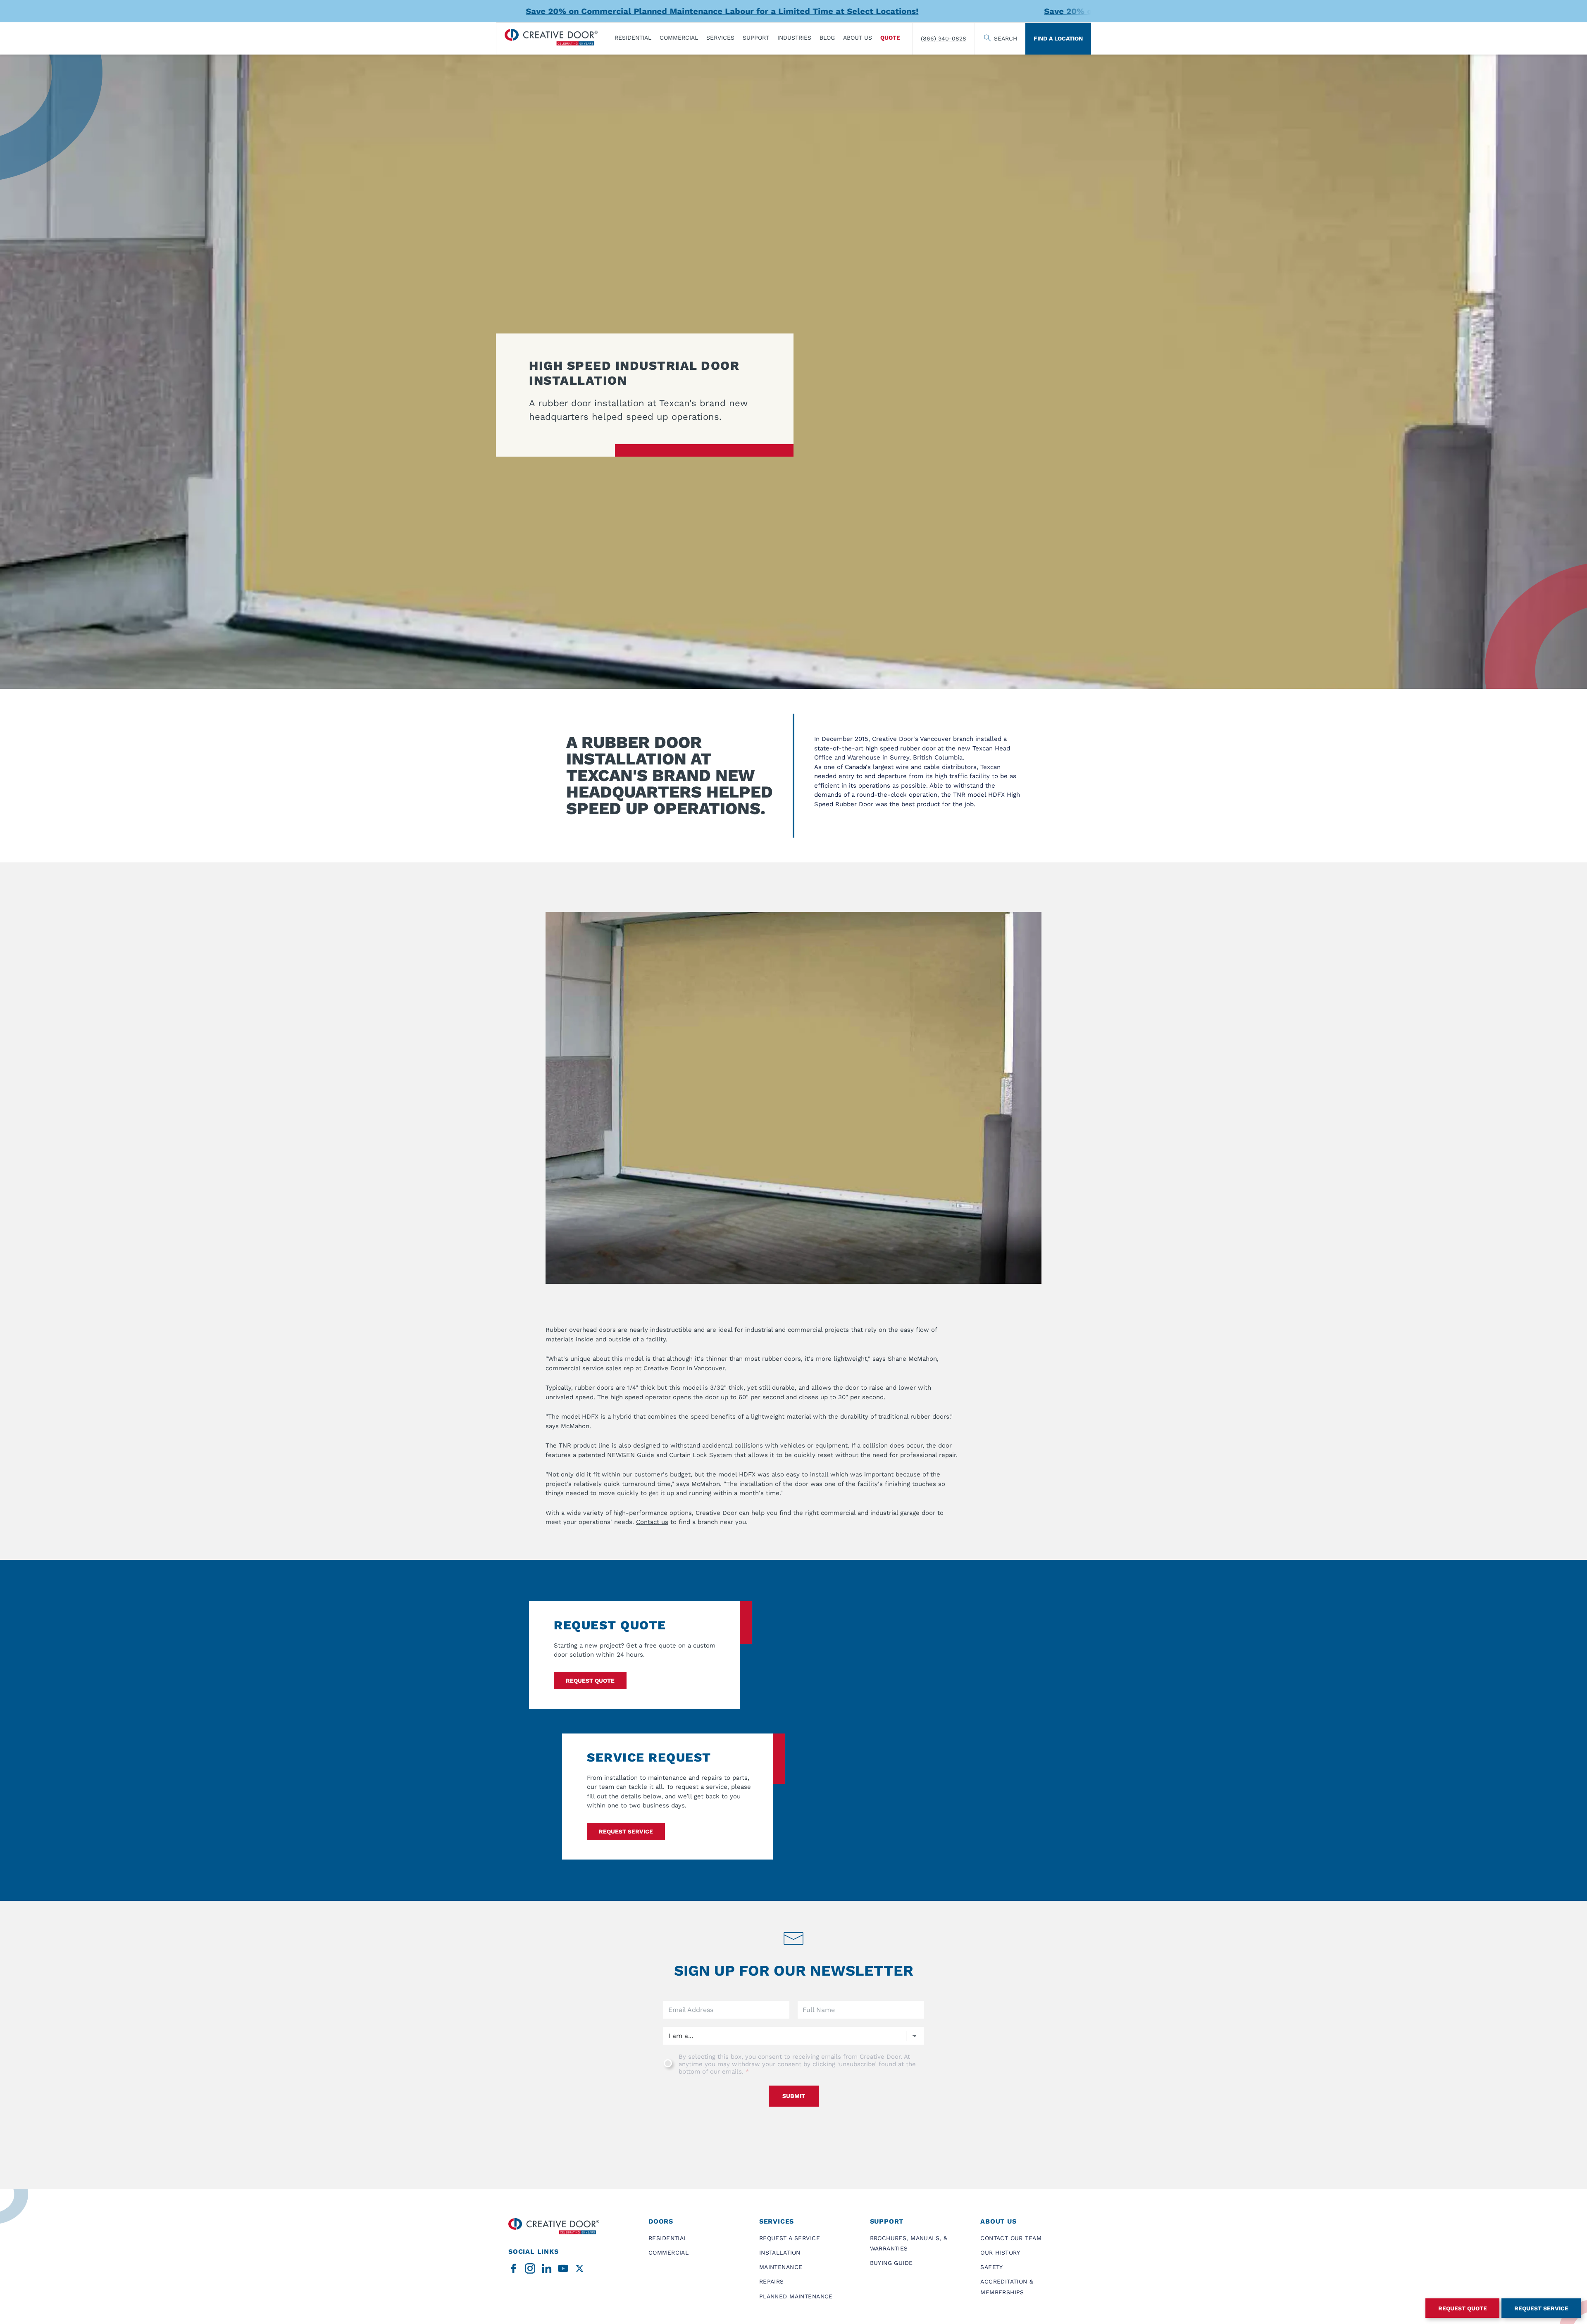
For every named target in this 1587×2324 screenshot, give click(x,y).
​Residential (633, 38)
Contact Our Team (1011, 2238)
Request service (626, 1831)
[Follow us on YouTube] (563, 2268)
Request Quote (590, 1681)
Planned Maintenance (796, 2296)
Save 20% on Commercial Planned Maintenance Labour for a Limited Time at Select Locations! (572, 11)
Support (756, 38)
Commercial (679, 38)
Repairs (772, 2281)
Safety (992, 2267)
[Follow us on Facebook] (514, 2268)
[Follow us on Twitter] (580, 2268)
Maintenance (781, 2267)
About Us (858, 38)
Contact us (652, 1522)
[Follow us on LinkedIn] (547, 2268)
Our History (1000, 2253)
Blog (827, 38)
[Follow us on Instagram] (530, 2268)
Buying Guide (891, 2263)
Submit (794, 2096)
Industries (794, 38)
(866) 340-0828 (944, 38)
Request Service (1541, 2308)
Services (720, 38)
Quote (890, 38)
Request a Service (790, 2238)
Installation (780, 2253)
